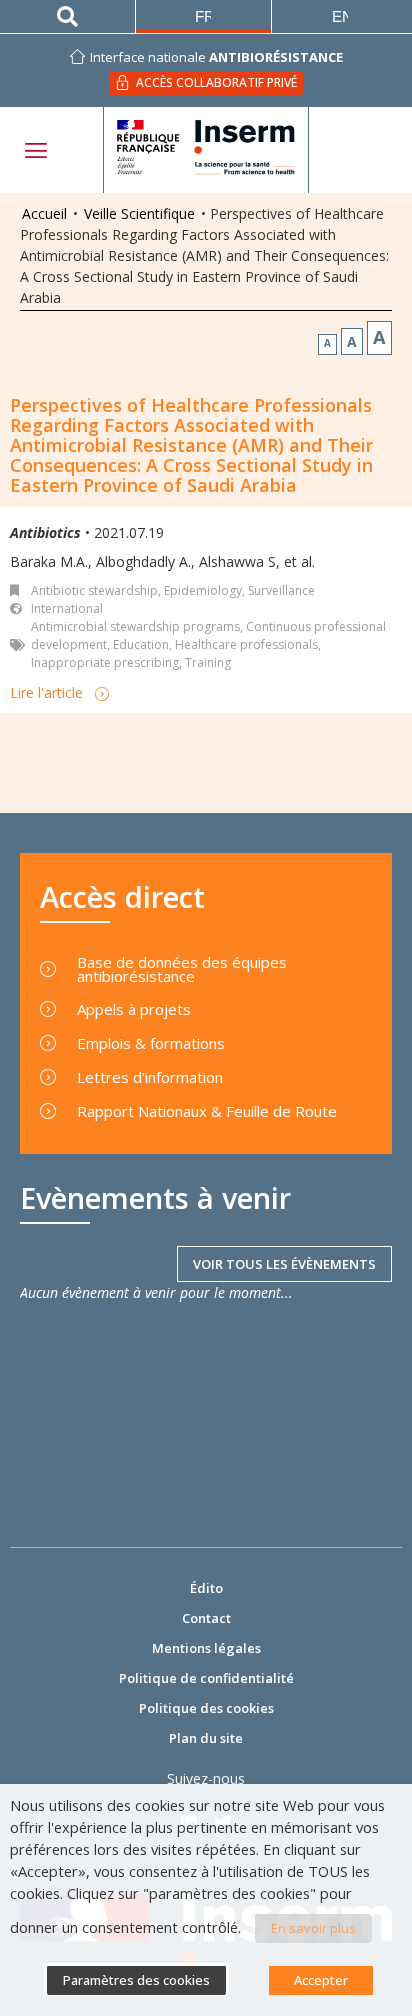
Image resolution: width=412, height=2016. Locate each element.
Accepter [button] (321, 1980)
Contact (206, 1618)
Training (208, 662)
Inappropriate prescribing (105, 662)
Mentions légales (206, 1648)
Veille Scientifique (139, 213)
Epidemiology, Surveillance (239, 590)
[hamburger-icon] (35, 150)
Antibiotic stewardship (94, 590)
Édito (206, 1588)
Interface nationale (216, 57)
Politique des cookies (206, 1708)
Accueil (44, 213)
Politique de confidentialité (206, 1678)
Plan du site (206, 1738)
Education (141, 644)
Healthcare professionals (246, 644)
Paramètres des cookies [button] (136, 1980)
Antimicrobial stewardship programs (135, 626)
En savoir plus (313, 1928)
